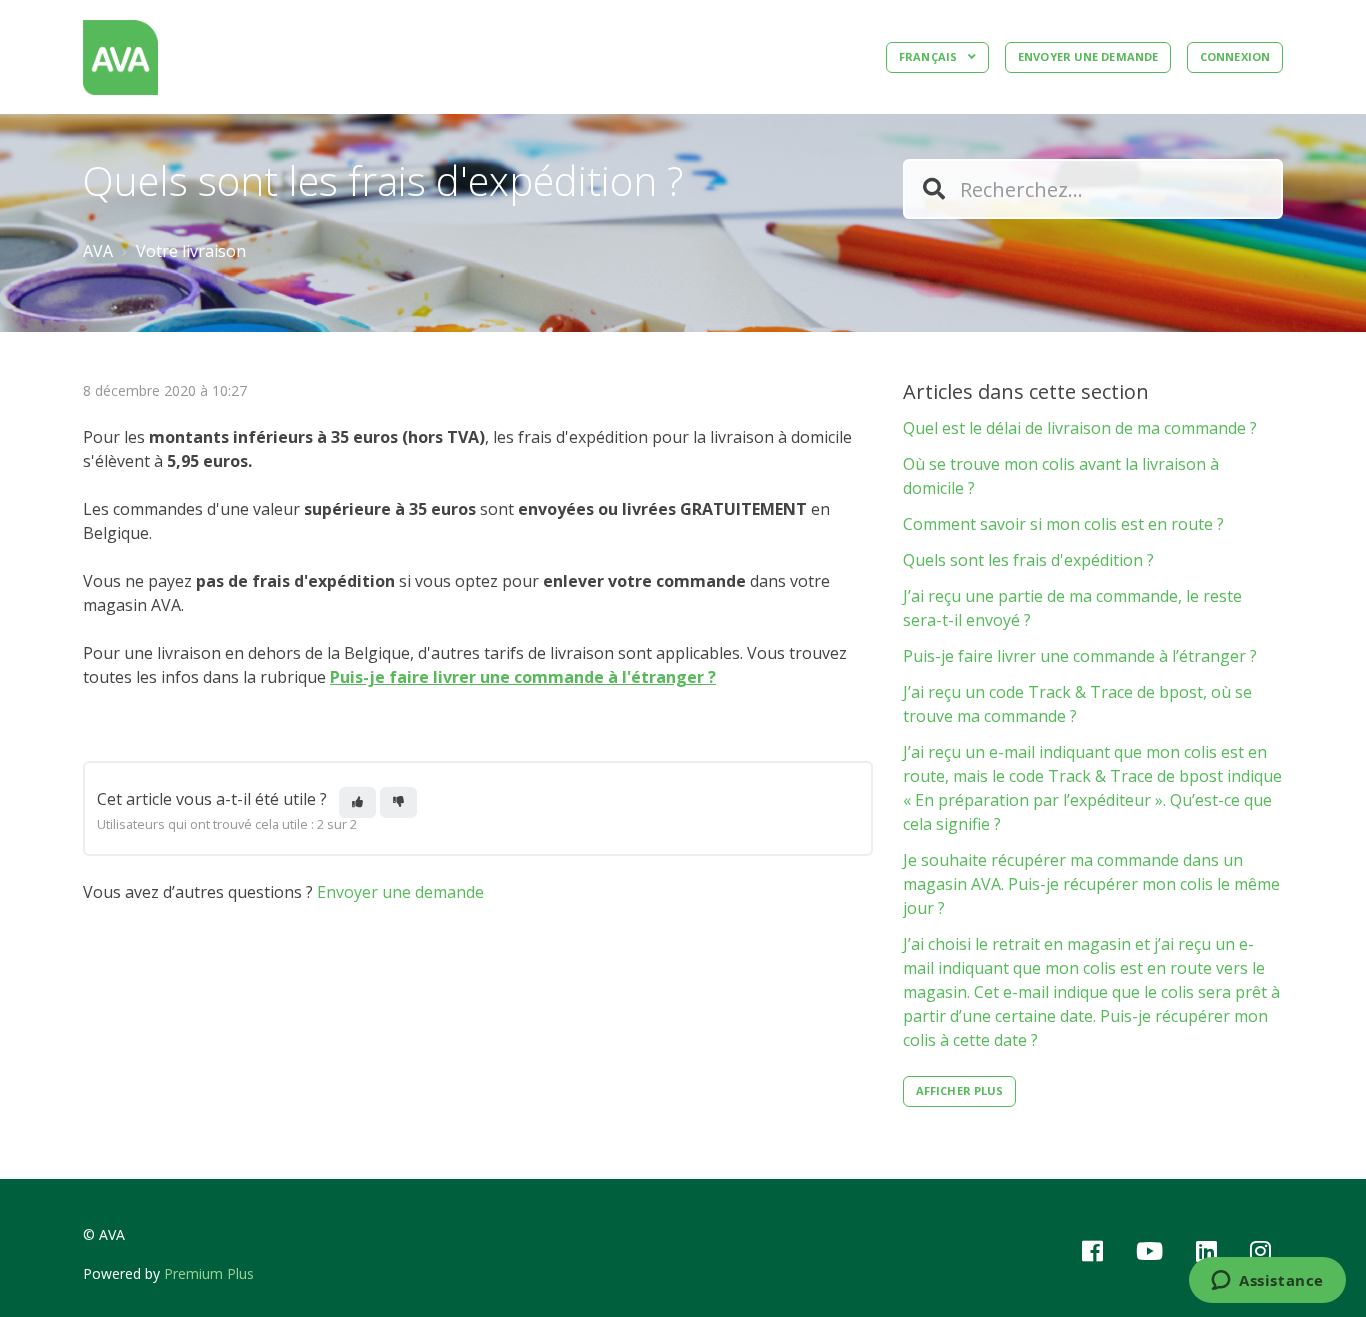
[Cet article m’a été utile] (357, 802)
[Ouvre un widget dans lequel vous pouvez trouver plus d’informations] (1267, 1282)
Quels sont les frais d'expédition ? (1028, 560)
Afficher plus (959, 1090)
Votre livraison (191, 251)
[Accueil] (120, 57)
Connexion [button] (1235, 56)
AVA (98, 251)
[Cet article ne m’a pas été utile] (398, 802)
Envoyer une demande (1088, 56)
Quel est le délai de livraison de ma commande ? (1080, 428)
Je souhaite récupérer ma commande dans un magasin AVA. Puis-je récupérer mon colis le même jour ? (1091, 884)
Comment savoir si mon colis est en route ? (1063, 524)
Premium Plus (209, 1273)
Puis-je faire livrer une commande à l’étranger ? (1080, 656)
